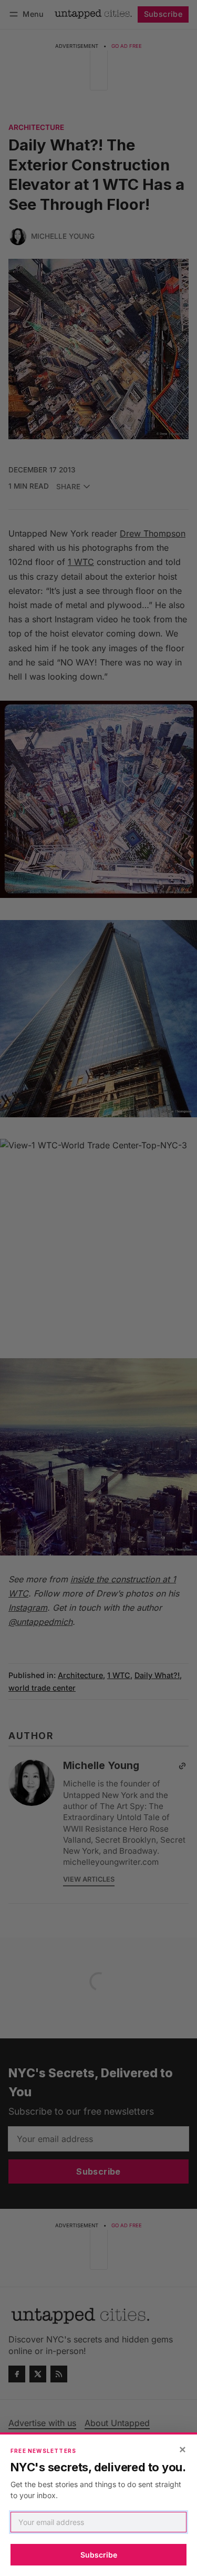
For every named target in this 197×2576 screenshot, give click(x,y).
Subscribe (99, 2555)
